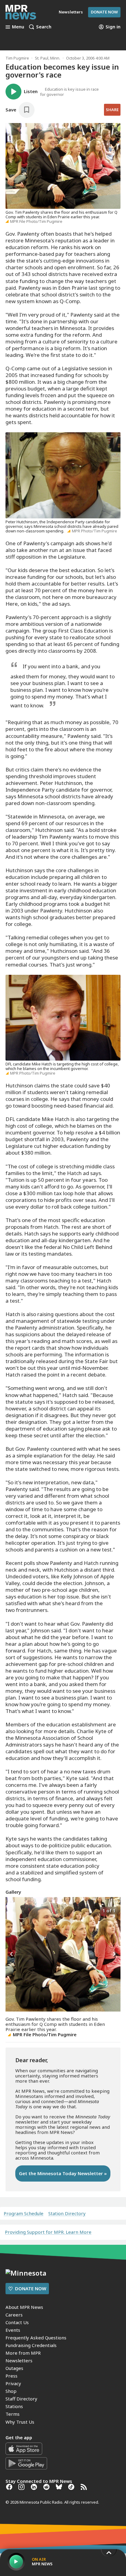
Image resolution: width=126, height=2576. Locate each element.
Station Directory (67, 2213)
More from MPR (23, 2353)
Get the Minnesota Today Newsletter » (63, 2173)
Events (13, 2330)
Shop (11, 2391)
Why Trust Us (20, 2422)
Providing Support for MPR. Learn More (48, 2232)
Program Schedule (24, 2213)
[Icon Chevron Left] (12, 1954)
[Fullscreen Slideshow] (12, 1910)
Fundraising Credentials (31, 2345)
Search (44, 27)
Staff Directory (21, 2399)
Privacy (13, 2383)
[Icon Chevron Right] (114, 1954)
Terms (13, 2414)
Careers (14, 2315)
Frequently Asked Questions (36, 2338)
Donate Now (104, 12)
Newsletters (19, 2360)
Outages (14, 2368)
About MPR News (24, 2307)
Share (112, 110)
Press (11, 2376)
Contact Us (17, 2322)
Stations (14, 2406)
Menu (18, 27)
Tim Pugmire (17, 58)
